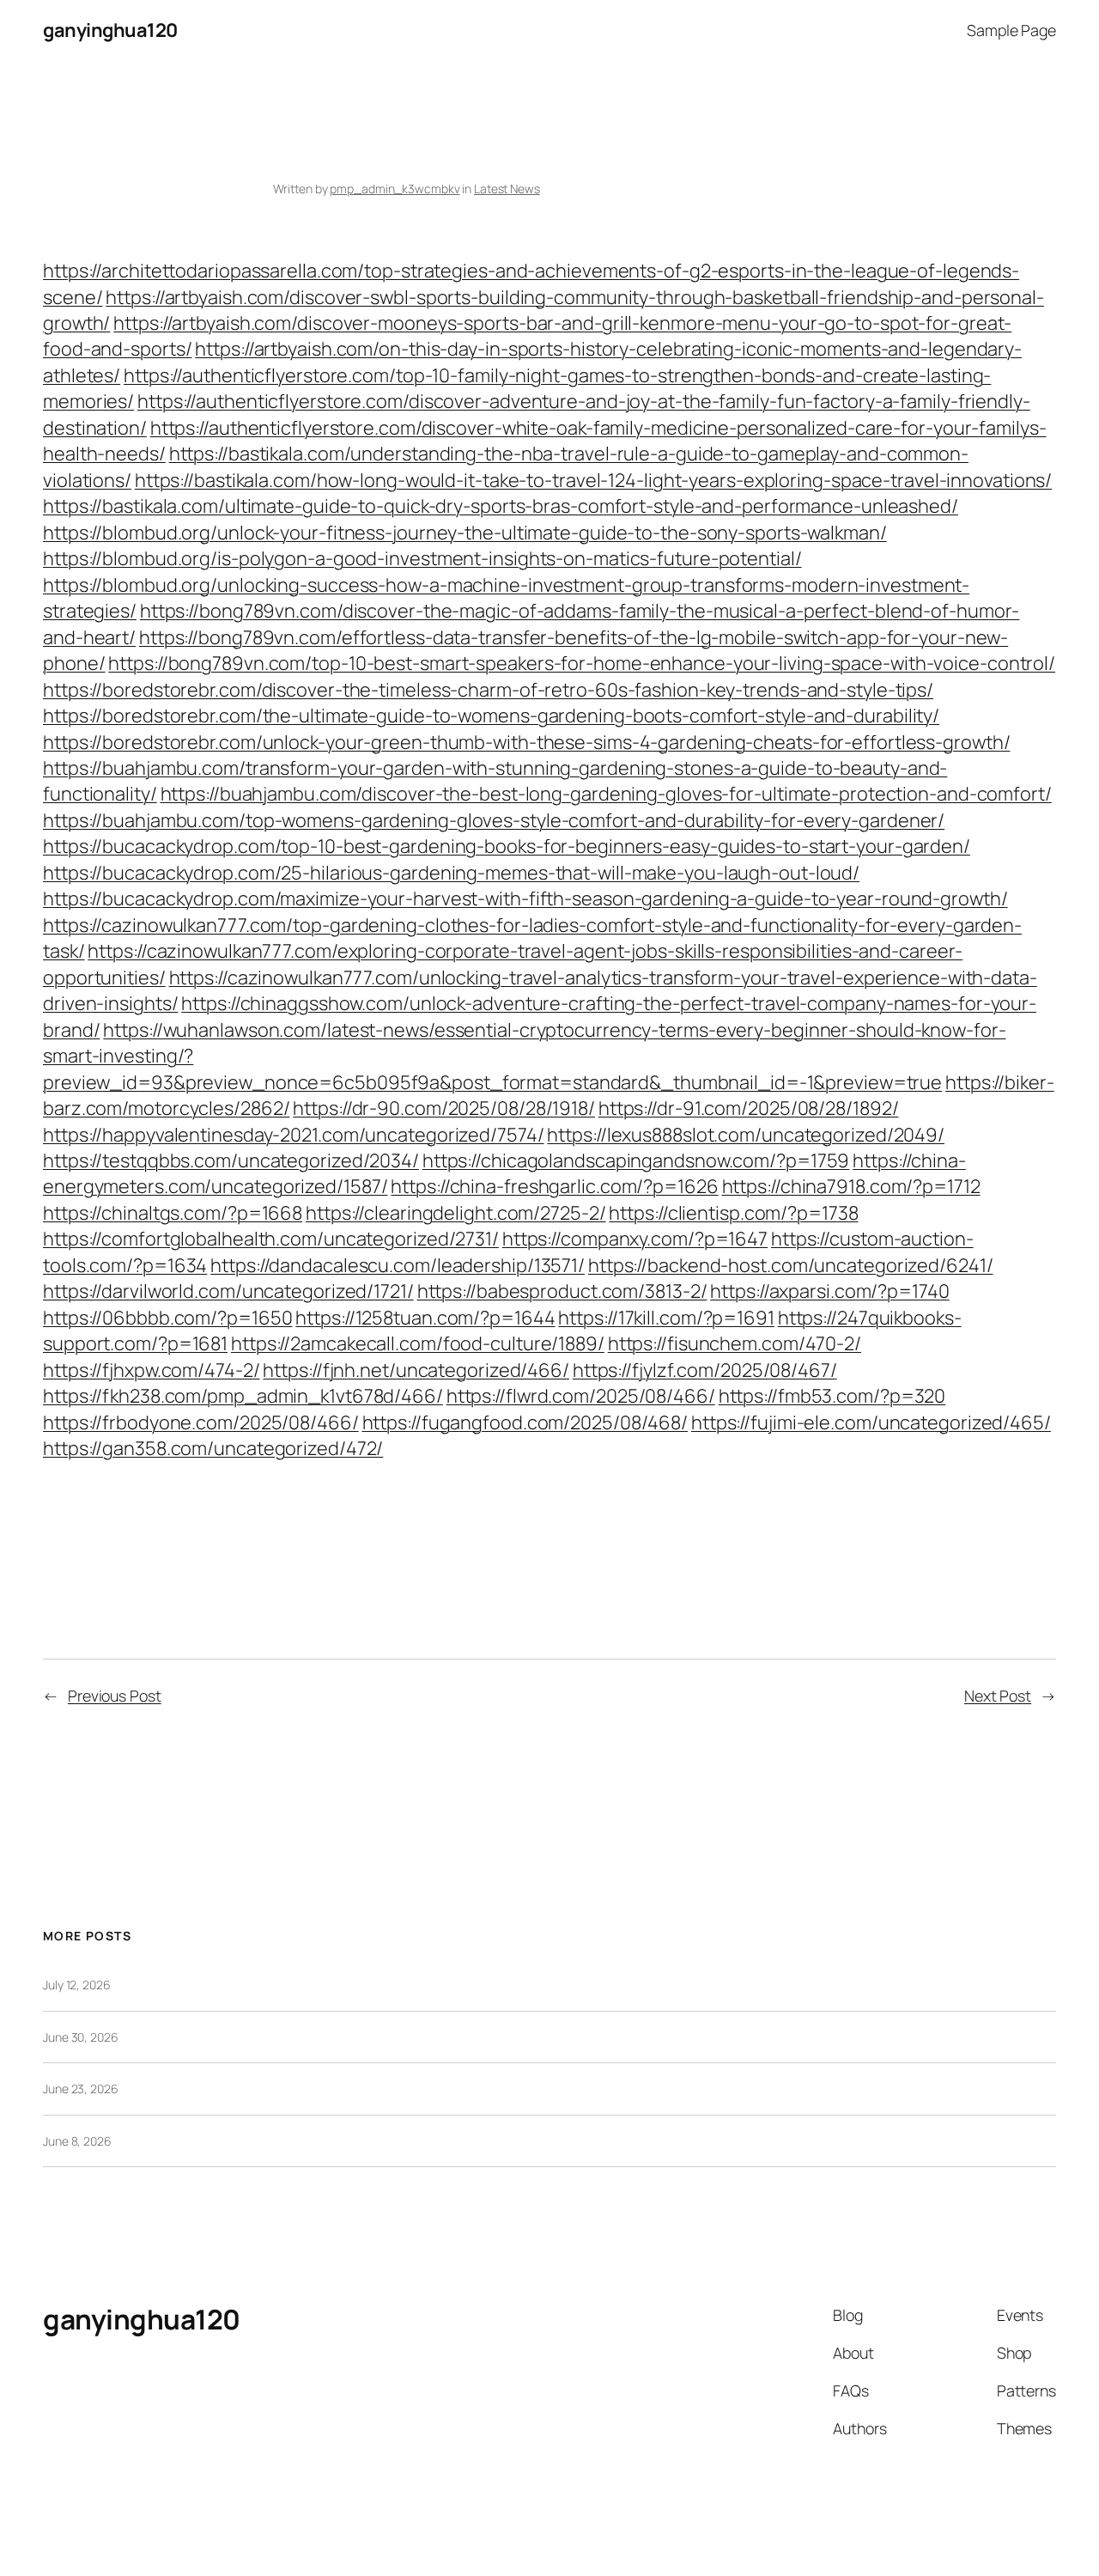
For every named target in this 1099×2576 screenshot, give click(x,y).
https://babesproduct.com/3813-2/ (562, 1291)
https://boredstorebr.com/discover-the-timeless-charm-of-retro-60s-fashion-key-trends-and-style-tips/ (488, 690)
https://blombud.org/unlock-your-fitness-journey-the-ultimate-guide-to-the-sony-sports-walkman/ (465, 533)
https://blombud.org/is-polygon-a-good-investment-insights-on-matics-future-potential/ (422, 558)
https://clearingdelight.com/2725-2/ (456, 1213)
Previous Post (115, 1696)
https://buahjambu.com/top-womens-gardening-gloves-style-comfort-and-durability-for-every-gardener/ (494, 820)
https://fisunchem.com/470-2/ (735, 1343)
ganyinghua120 (110, 30)
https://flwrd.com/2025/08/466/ (581, 1396)
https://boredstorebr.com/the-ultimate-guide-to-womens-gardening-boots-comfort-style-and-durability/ (491, 716)
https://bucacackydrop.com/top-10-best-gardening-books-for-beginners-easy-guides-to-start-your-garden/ (507, 846)
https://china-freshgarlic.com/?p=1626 (554, 1186)
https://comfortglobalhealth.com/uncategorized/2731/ (271, 1239)
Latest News (507, 189)
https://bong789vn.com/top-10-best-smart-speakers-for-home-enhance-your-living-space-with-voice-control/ (582, 663)
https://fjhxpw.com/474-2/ (152, 1370)
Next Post (998, 1696)
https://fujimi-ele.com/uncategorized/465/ (871, 1422)
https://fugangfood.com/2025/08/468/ (525, 1422)
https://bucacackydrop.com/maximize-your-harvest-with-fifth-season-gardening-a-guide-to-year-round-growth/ (525, 898)
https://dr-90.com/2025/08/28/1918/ (444, 1108)
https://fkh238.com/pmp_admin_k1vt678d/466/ (243, 1396)
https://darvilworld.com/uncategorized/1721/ (228, 1291)
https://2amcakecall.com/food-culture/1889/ (418, 1343)
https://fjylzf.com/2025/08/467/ (705, 1370)
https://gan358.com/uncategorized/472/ (213, 1448)
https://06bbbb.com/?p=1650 (167, 1318)
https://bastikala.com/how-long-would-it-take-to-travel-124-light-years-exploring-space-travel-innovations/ (593, 480)
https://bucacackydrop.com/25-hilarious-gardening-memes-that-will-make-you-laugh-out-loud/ (451, 873)
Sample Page (1011, 30)
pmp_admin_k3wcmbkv (395, 189)
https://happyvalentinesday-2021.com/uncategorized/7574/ (294, 1135)
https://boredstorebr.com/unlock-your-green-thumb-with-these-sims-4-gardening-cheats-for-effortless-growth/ (526, 742)
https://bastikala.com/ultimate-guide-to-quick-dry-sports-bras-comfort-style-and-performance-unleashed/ (501, 506)
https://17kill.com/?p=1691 (666, 1318)
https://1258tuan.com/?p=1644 (425, 1318)
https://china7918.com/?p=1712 (851, 1186)
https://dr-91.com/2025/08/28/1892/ (749, 1108)
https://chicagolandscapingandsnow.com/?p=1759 (636, 1160)
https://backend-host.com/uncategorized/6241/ (791, 1265)
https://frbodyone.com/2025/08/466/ (201, 1422)
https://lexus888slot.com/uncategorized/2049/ (746, 1135)
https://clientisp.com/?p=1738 (733, 1213)
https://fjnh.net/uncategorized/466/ (416, 1370)
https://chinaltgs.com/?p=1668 (173, 1213)
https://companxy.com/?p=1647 (635, 1239)
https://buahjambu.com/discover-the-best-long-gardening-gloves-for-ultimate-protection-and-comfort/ (606, 794)
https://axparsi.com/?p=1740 (829, 1291)
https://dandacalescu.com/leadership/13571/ (398, 1265)
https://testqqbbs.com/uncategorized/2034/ (231, 1160)
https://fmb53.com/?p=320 (832, 1396)
